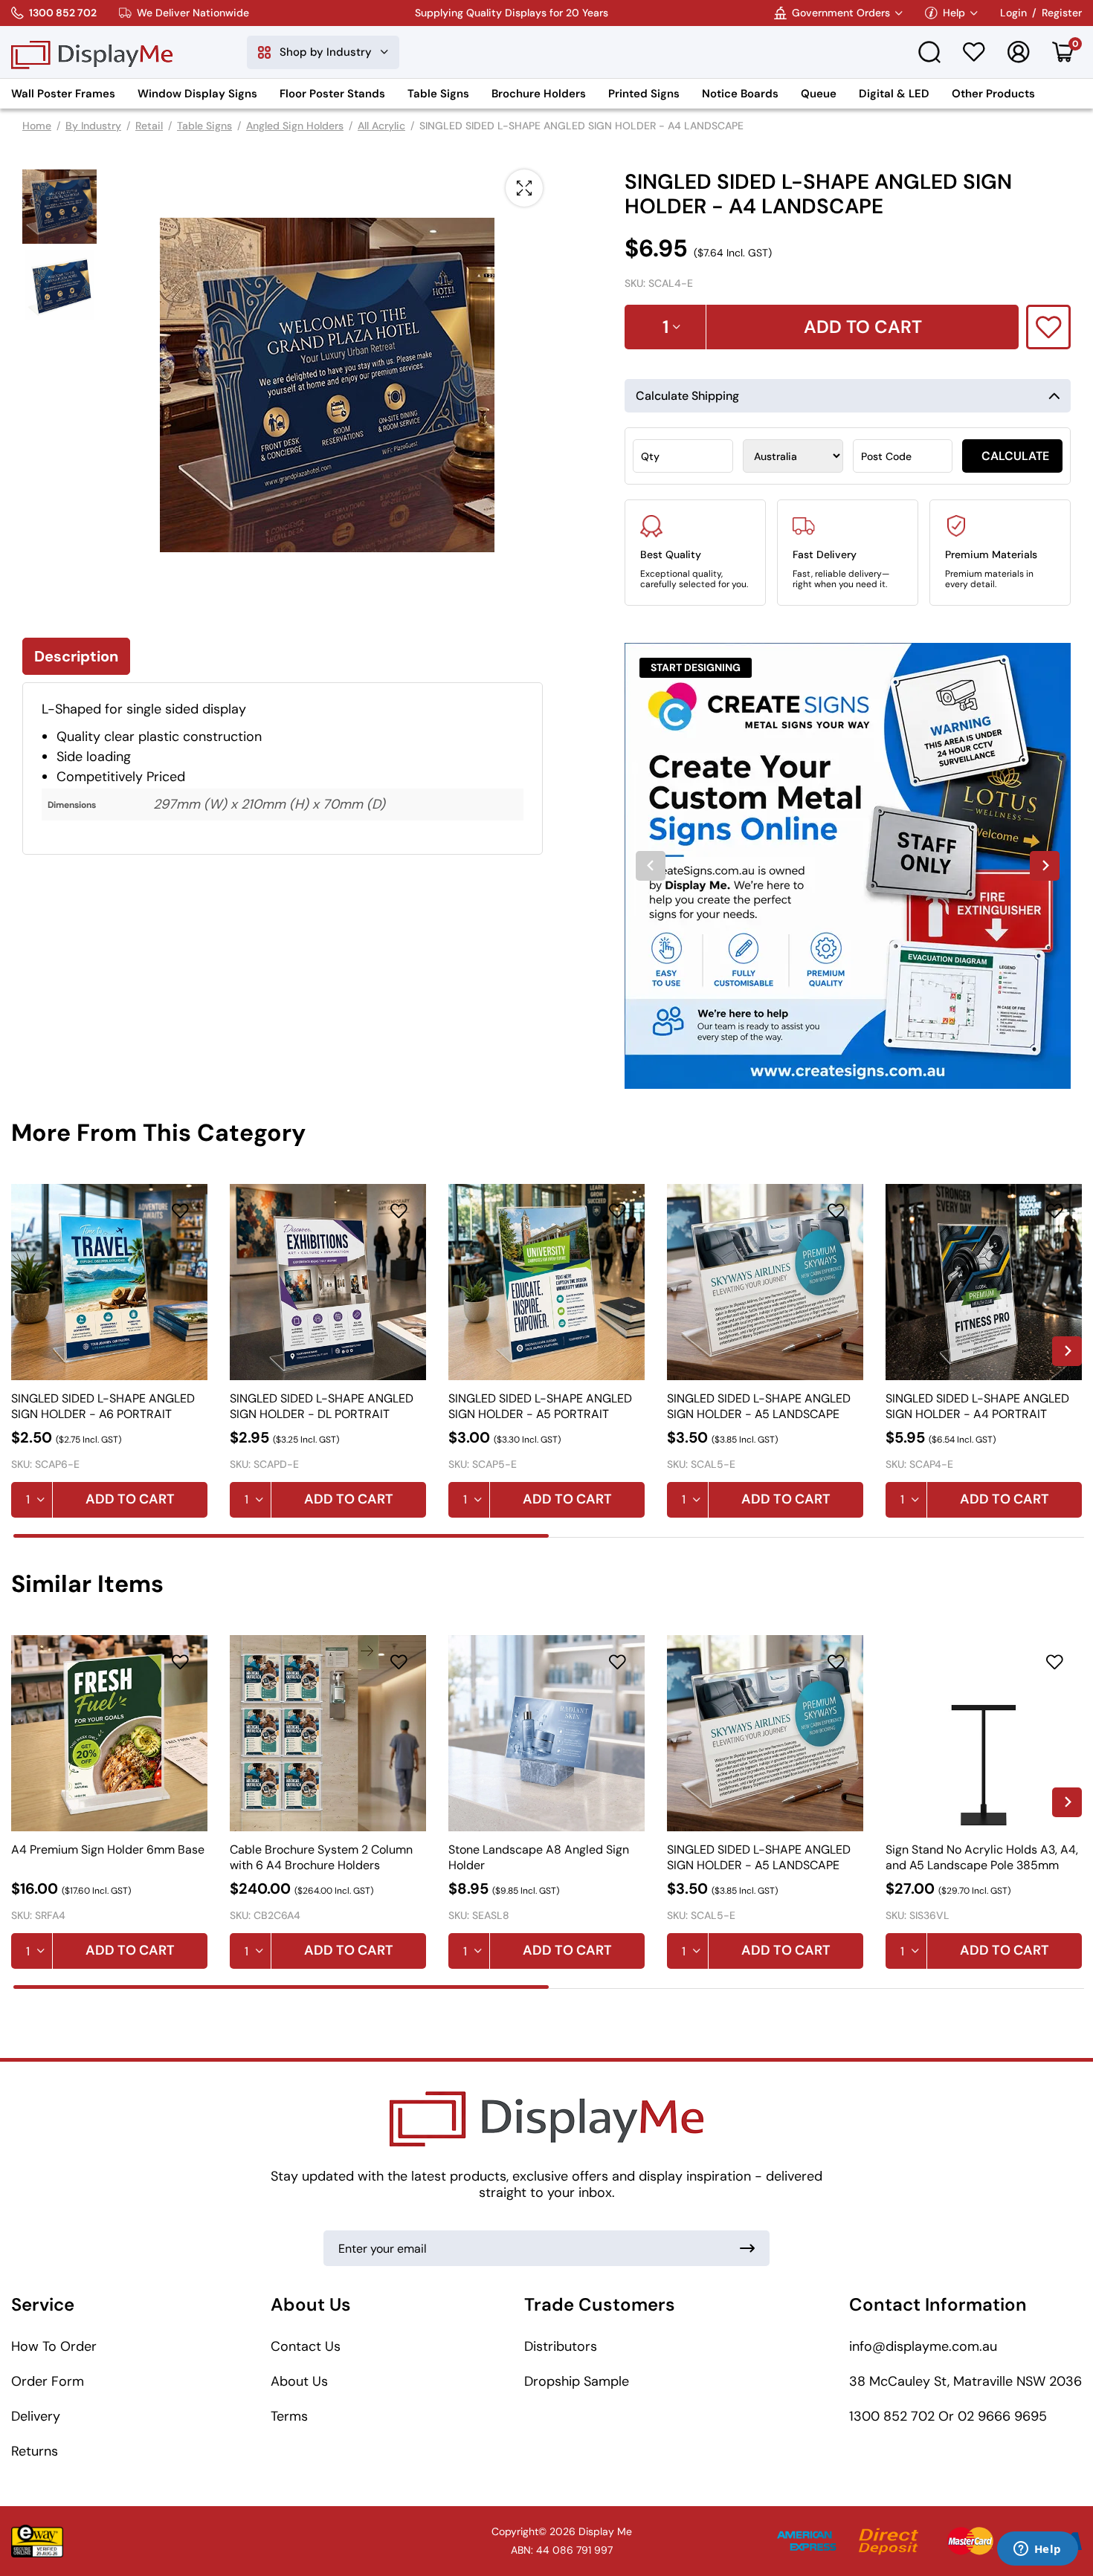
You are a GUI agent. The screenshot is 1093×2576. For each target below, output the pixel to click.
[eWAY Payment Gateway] (37, 2541)
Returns (35, 2451)
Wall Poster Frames (63, 94)
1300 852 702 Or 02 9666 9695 (948, 2416)
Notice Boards (740, 94)
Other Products (993, 94)
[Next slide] (1045, 866)
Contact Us (306, 2346)
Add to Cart (130, 1499)
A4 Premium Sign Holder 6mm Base (108, 1850)
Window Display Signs (197, 94)
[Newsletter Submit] (747, 2248)
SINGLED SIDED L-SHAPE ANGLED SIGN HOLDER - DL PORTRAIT (322, 1406)
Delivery (36, 2416)
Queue (819, 94)
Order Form (48, 2381)
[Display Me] (92, 52)
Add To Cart (863, 327)
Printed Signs (644, 94)
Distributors (561, 2346)
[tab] (281, 1536)
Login (1013, 13)
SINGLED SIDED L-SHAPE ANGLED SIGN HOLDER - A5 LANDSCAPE (759, 1406)
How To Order (54, 2346)
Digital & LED (894, 94)
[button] (59, 207)
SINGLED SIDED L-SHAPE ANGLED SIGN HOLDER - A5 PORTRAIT (540, 1406)
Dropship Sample (577, 2381)
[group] (848, 866)
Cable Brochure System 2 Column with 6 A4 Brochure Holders (321, 1857)
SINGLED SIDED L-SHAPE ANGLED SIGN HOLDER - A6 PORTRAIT (103, 1406)
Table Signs (438, 94)
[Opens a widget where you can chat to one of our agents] (1037, 2550)
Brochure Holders (539, 94)
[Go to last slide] (651, 866)
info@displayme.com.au (923, 2346)
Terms (289, 2416)
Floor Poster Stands (332, 94)
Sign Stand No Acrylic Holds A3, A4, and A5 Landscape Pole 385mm (982, 1857)
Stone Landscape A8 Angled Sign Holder (539, 1857)
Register (1062, 13)
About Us (299, 2381)
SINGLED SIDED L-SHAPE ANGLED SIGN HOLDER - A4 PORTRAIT (977, 1406)
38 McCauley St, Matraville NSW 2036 (965, 2381)
